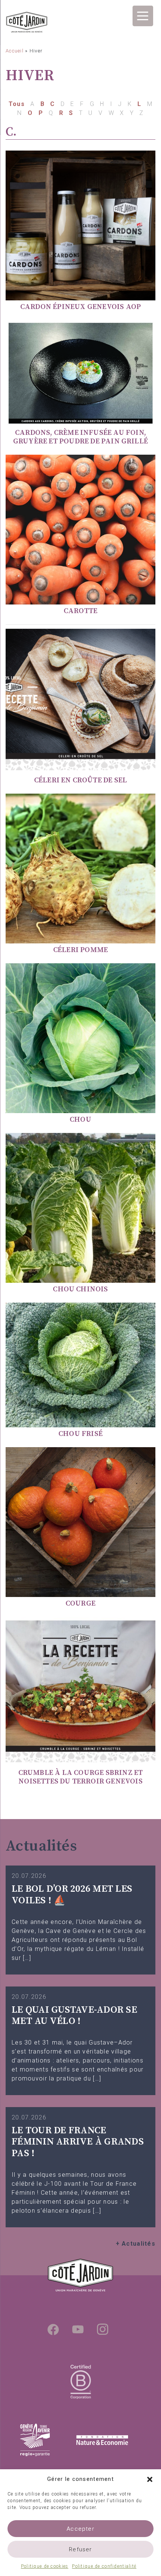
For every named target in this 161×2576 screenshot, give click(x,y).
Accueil (15, 51)
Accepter (80, 2529)
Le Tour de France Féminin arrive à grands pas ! (78, 2142)
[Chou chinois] (80, 1207)
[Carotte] (80, 529)
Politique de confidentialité (104, 2566)
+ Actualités (136, 2244)
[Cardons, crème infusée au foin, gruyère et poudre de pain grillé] (80, 373)
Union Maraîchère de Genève (27, 23)
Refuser (80, 2549)
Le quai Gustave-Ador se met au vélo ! (74, 2016)
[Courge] (80, 1522)
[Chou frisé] (80, 1365)
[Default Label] (78, 2329)
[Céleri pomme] (80, 868)
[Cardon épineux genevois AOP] (80, 225)
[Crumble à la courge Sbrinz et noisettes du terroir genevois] (80, 1691)
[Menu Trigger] (143, 16)
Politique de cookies (45, 2566)
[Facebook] (53, 2329)
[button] (150, 2479)
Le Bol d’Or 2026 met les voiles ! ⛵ (72, 1895)
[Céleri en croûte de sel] (80, 699)
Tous (18, 104)
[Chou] (80, 1038)
